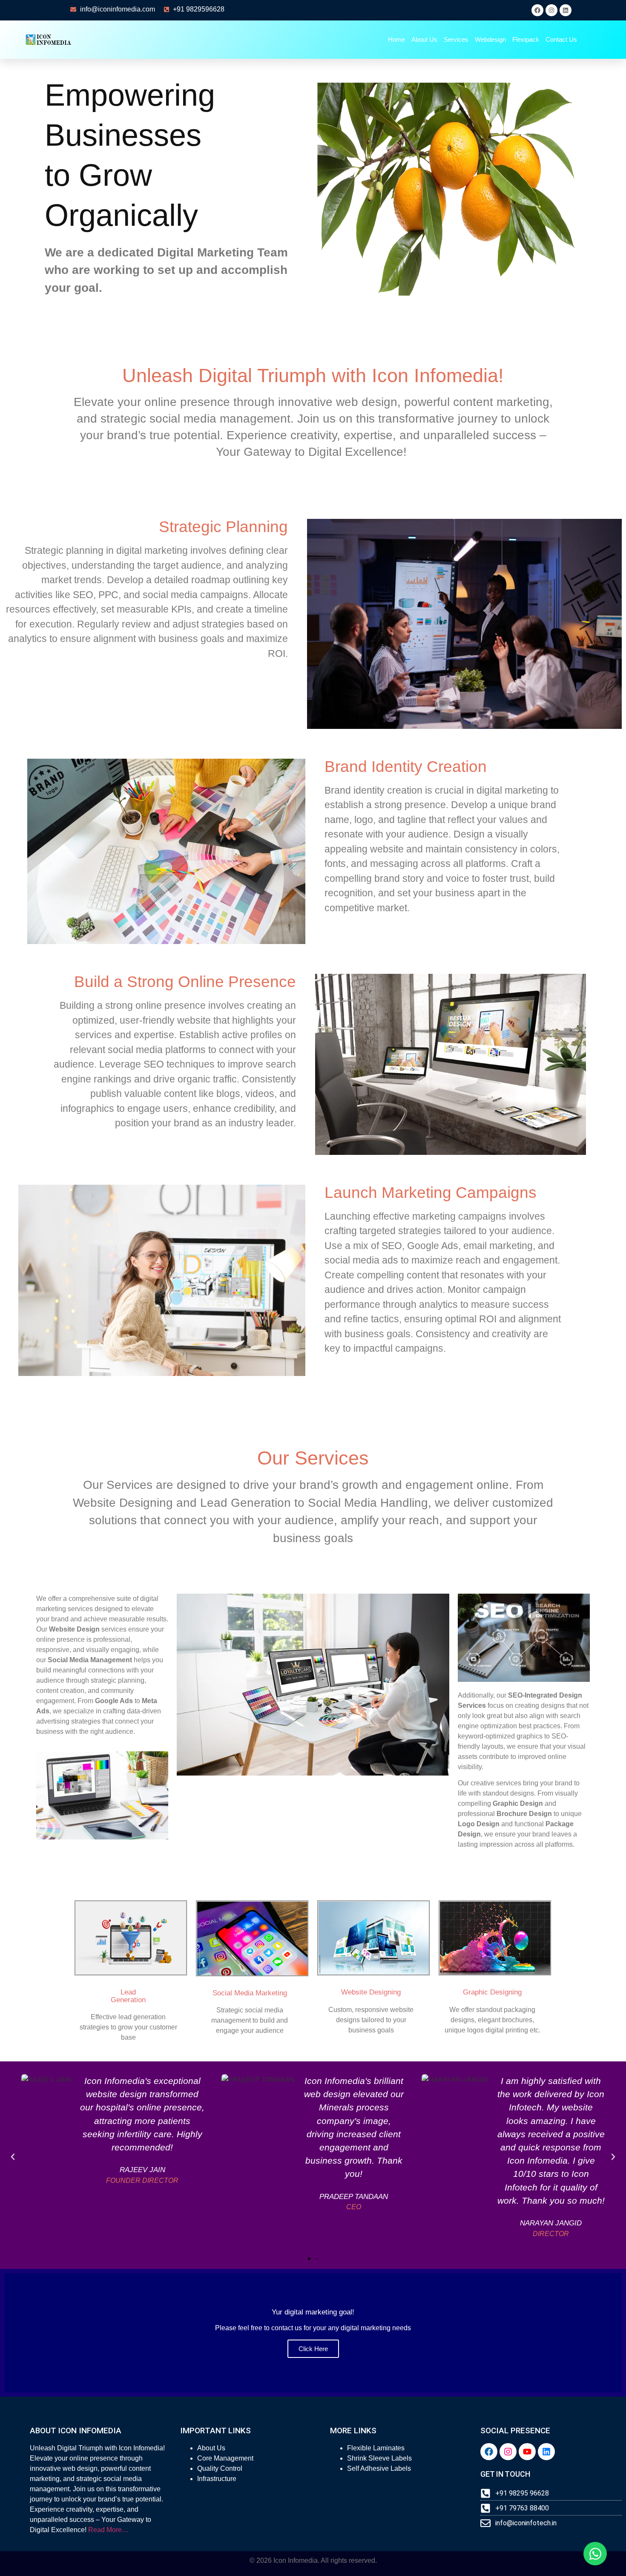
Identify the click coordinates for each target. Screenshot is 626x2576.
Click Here (313, 2349)
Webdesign (490, 39)
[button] (13, 2157)
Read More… (108, 2530)
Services (456, 39)
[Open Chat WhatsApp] (595, 2554)
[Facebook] (537, 10)
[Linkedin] (566, 10)
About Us (424, 39)
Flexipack (526, 39)
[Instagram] (551, 10)
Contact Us (561, 39)
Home (396, 39)
